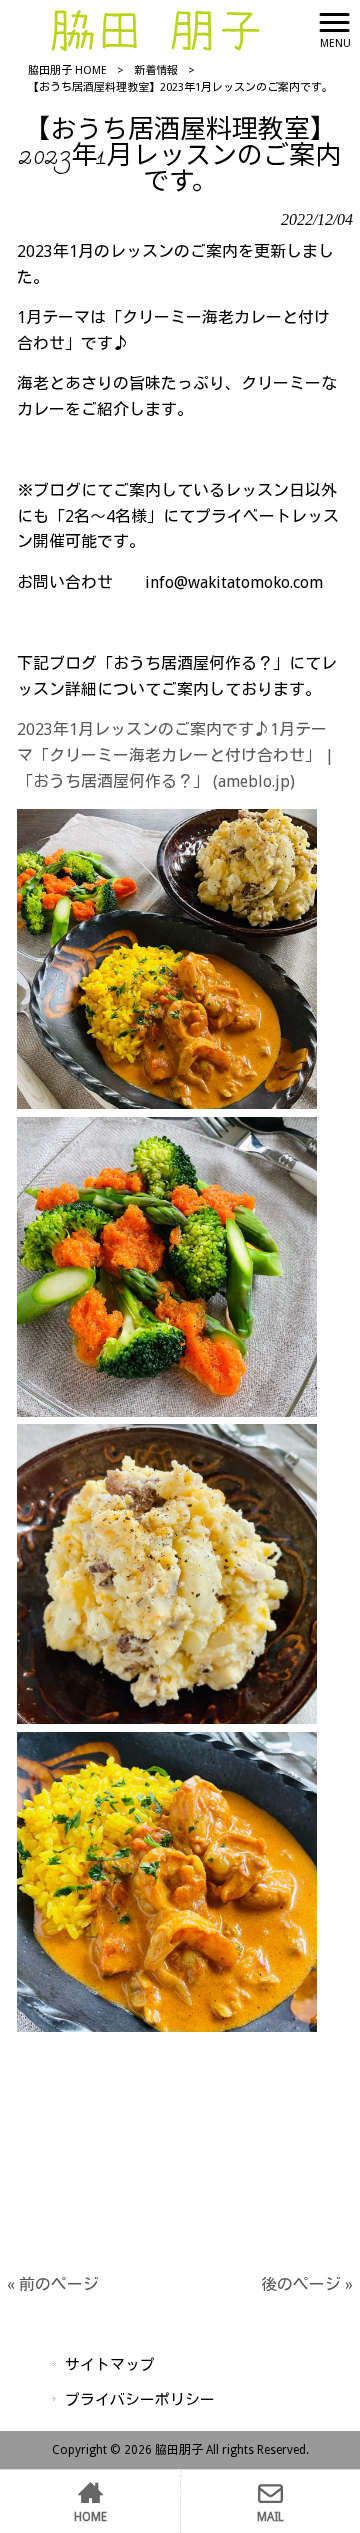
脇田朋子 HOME (67, 70)
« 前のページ (53, 2284)
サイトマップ (110, 2365)
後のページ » (307, 2284)
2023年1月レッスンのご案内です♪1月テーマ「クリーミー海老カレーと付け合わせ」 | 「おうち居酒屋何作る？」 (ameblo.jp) (175, 755)
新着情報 (156, 70)
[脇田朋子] (155, 28)
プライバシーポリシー (140, 2400)
